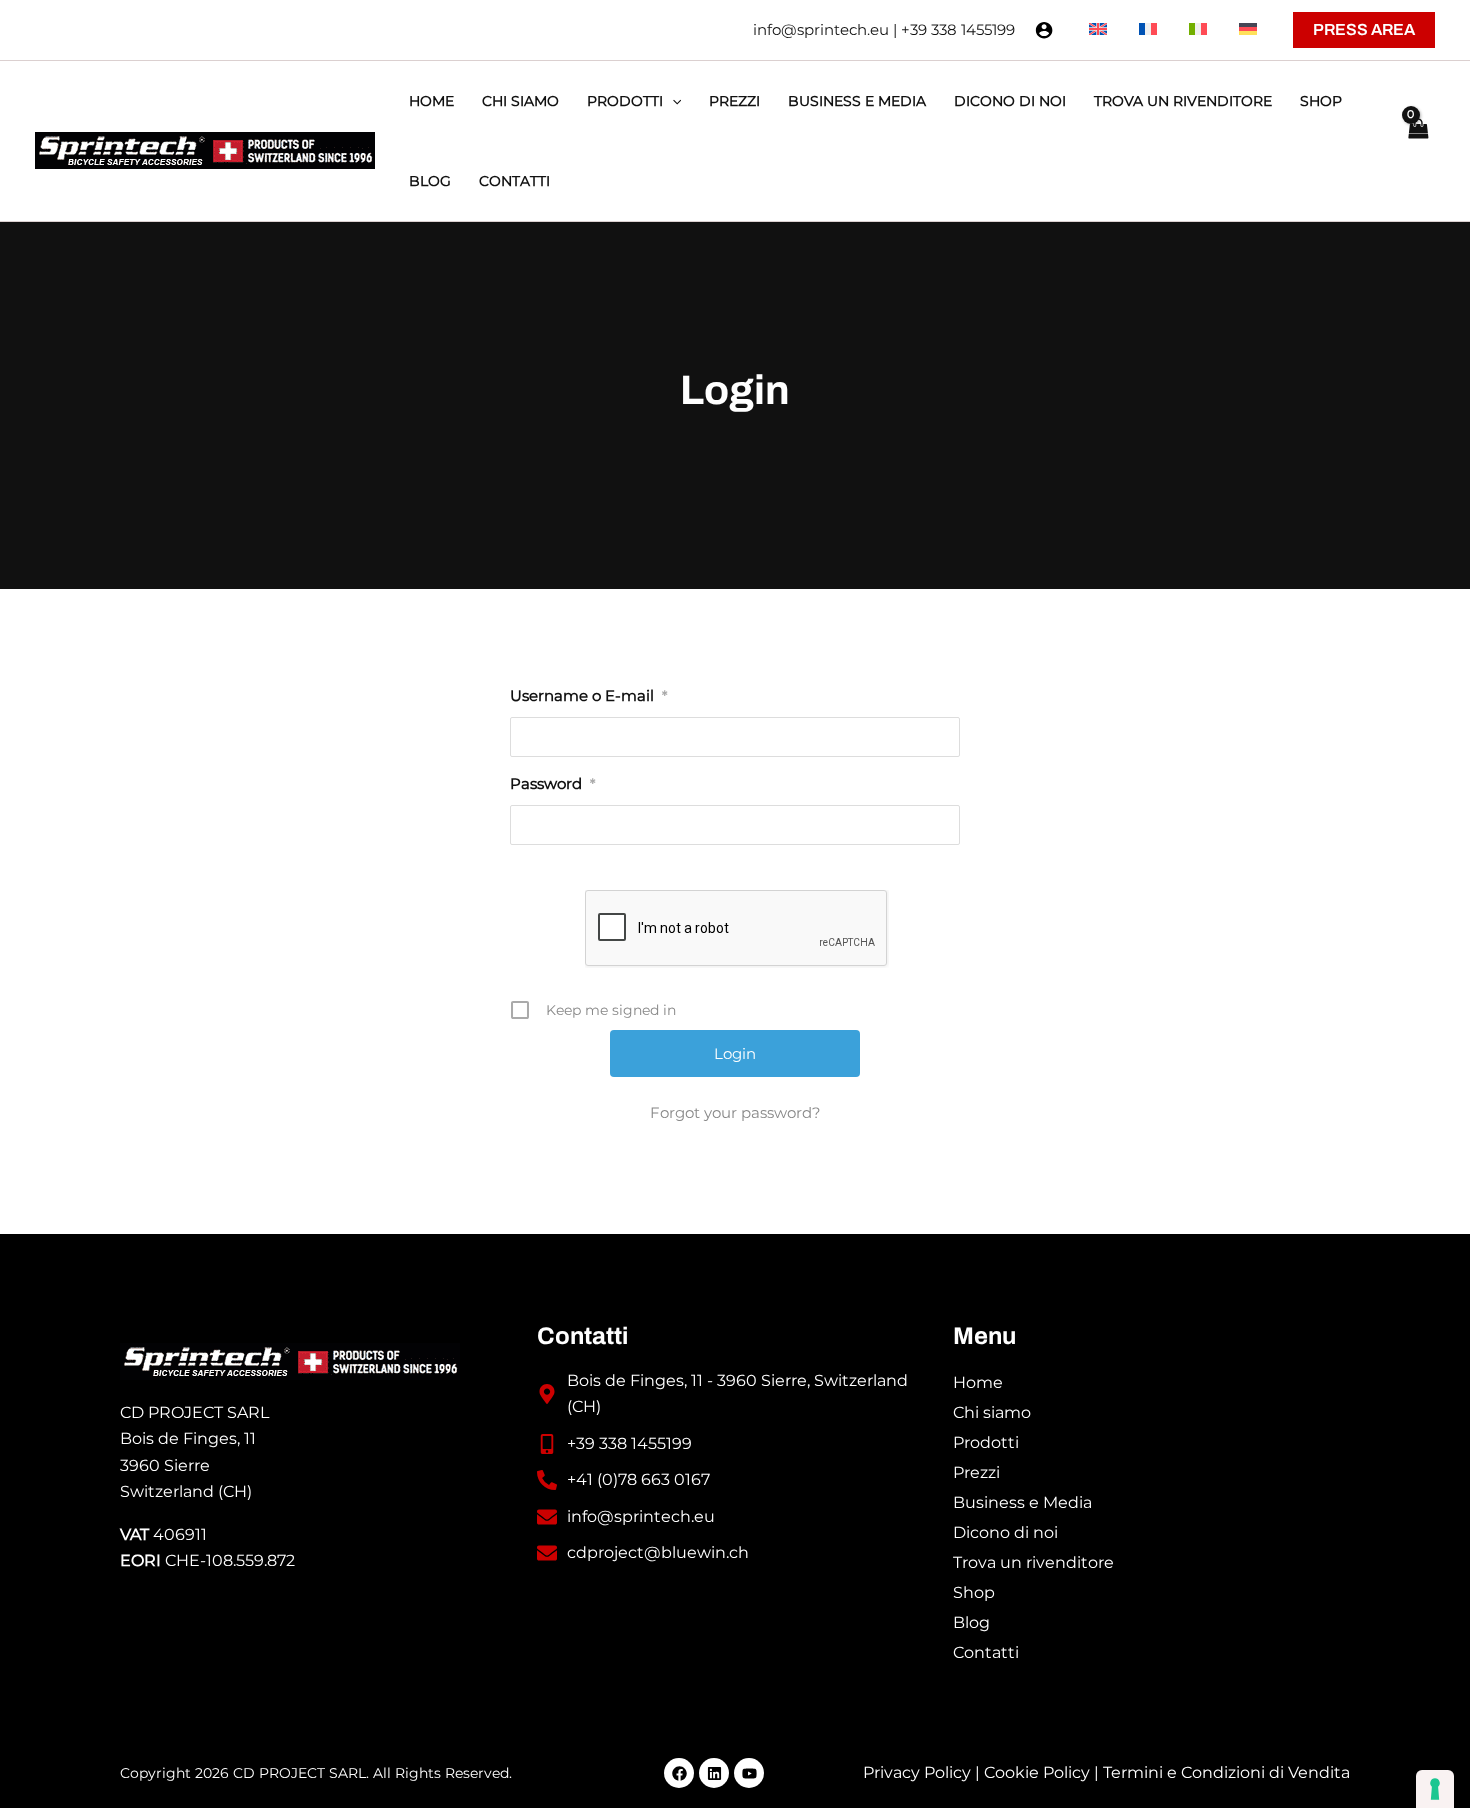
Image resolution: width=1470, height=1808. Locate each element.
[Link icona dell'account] (1044, 30)
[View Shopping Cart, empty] (1417, 141)
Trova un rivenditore (1033, 1562)
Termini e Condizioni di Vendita (1226, 1772)
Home (978, 1382)
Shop (974, 1592)
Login (735, 390)
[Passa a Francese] (1148, 30)
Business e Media (1022, 1502)
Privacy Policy (917, 1772)
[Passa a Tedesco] (1248, 30)
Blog (971, 1622)
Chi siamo (992, 1412)
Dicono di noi (1005, 1532)
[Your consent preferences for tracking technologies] (1435, 1789)
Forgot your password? (735, 1112)
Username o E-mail (588, 695)
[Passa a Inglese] (1098, 30)
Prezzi (976, 1472)
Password (552, 783)
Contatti (986, 1652)
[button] (1364, 30)
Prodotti (986, 1442)
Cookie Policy (1037, 1772)
